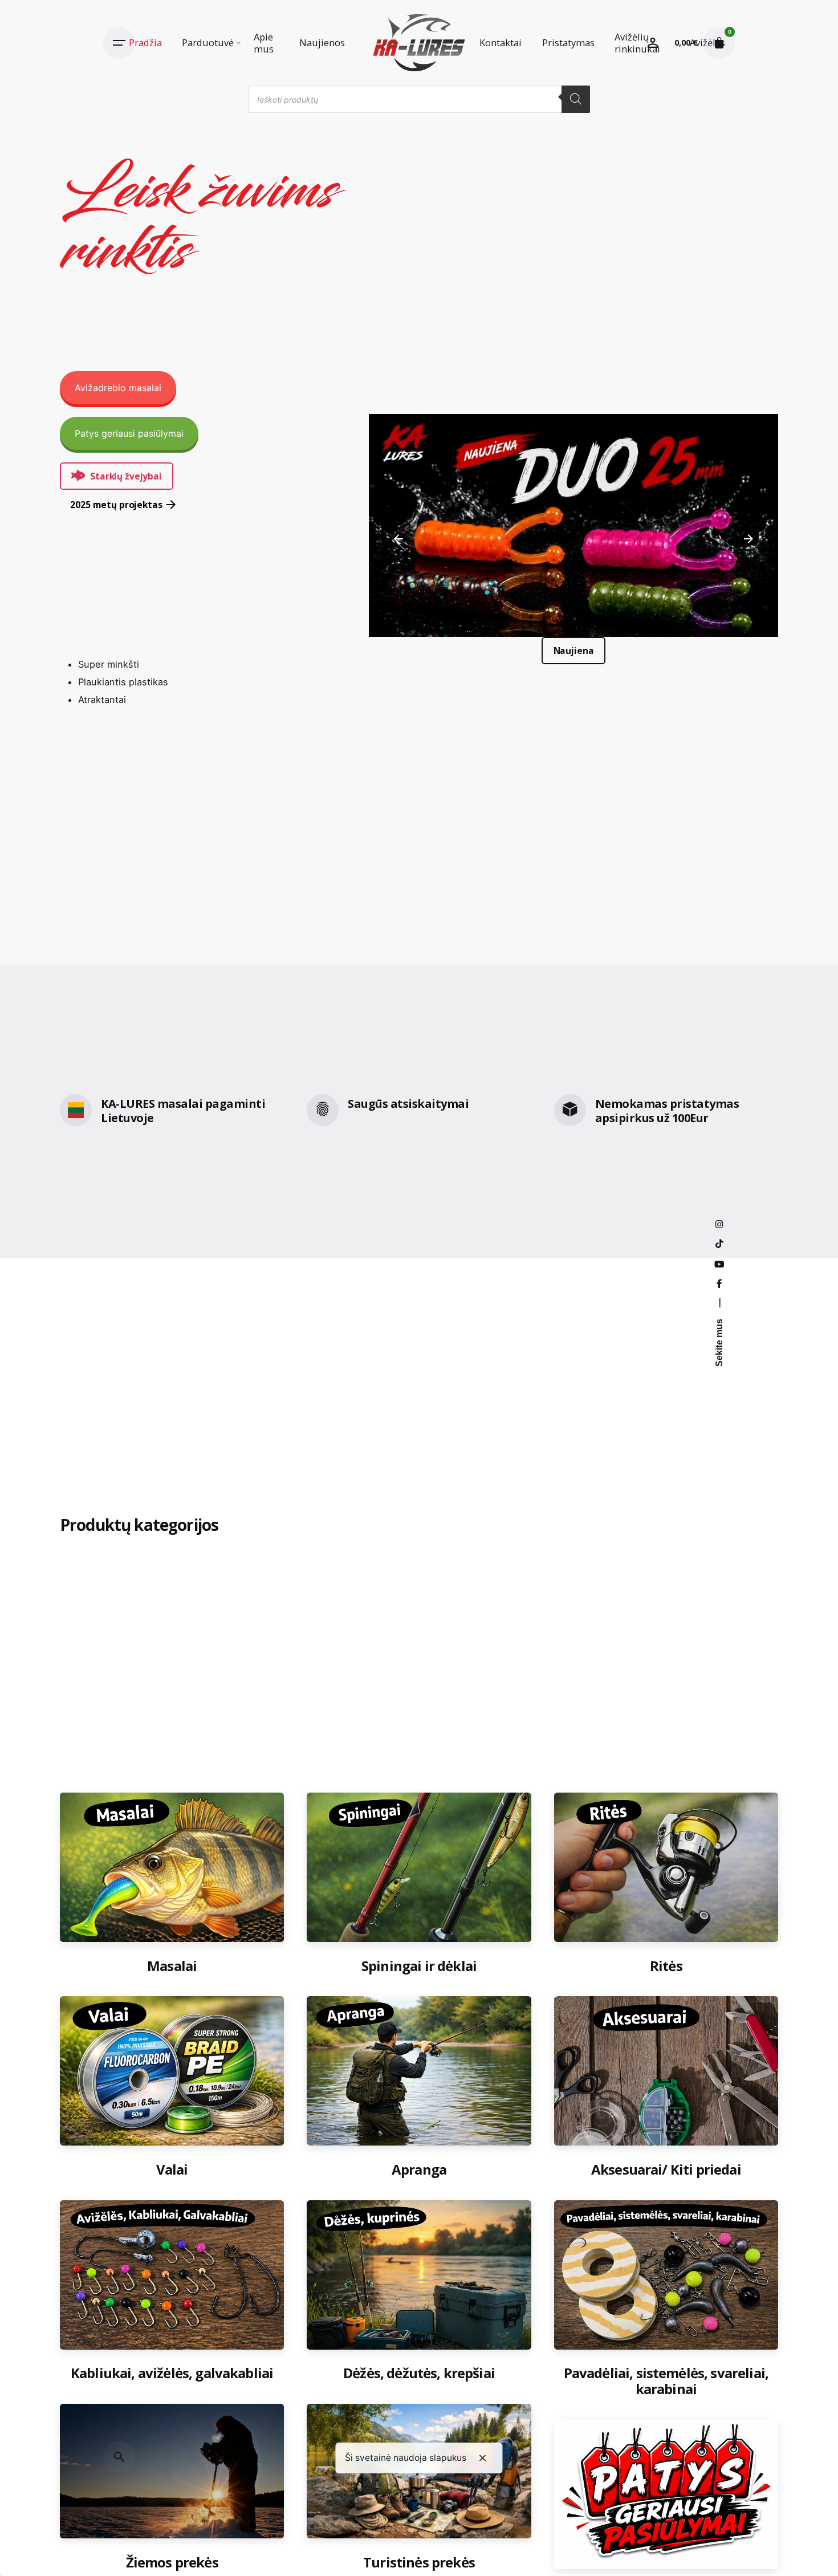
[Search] (576, 99)
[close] (483, 2458)
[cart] (719, 43)
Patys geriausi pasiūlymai (129, 433)
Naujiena (573, 651)
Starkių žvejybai (126, 476)
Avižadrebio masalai (118, 388)
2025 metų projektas (116, 505)
